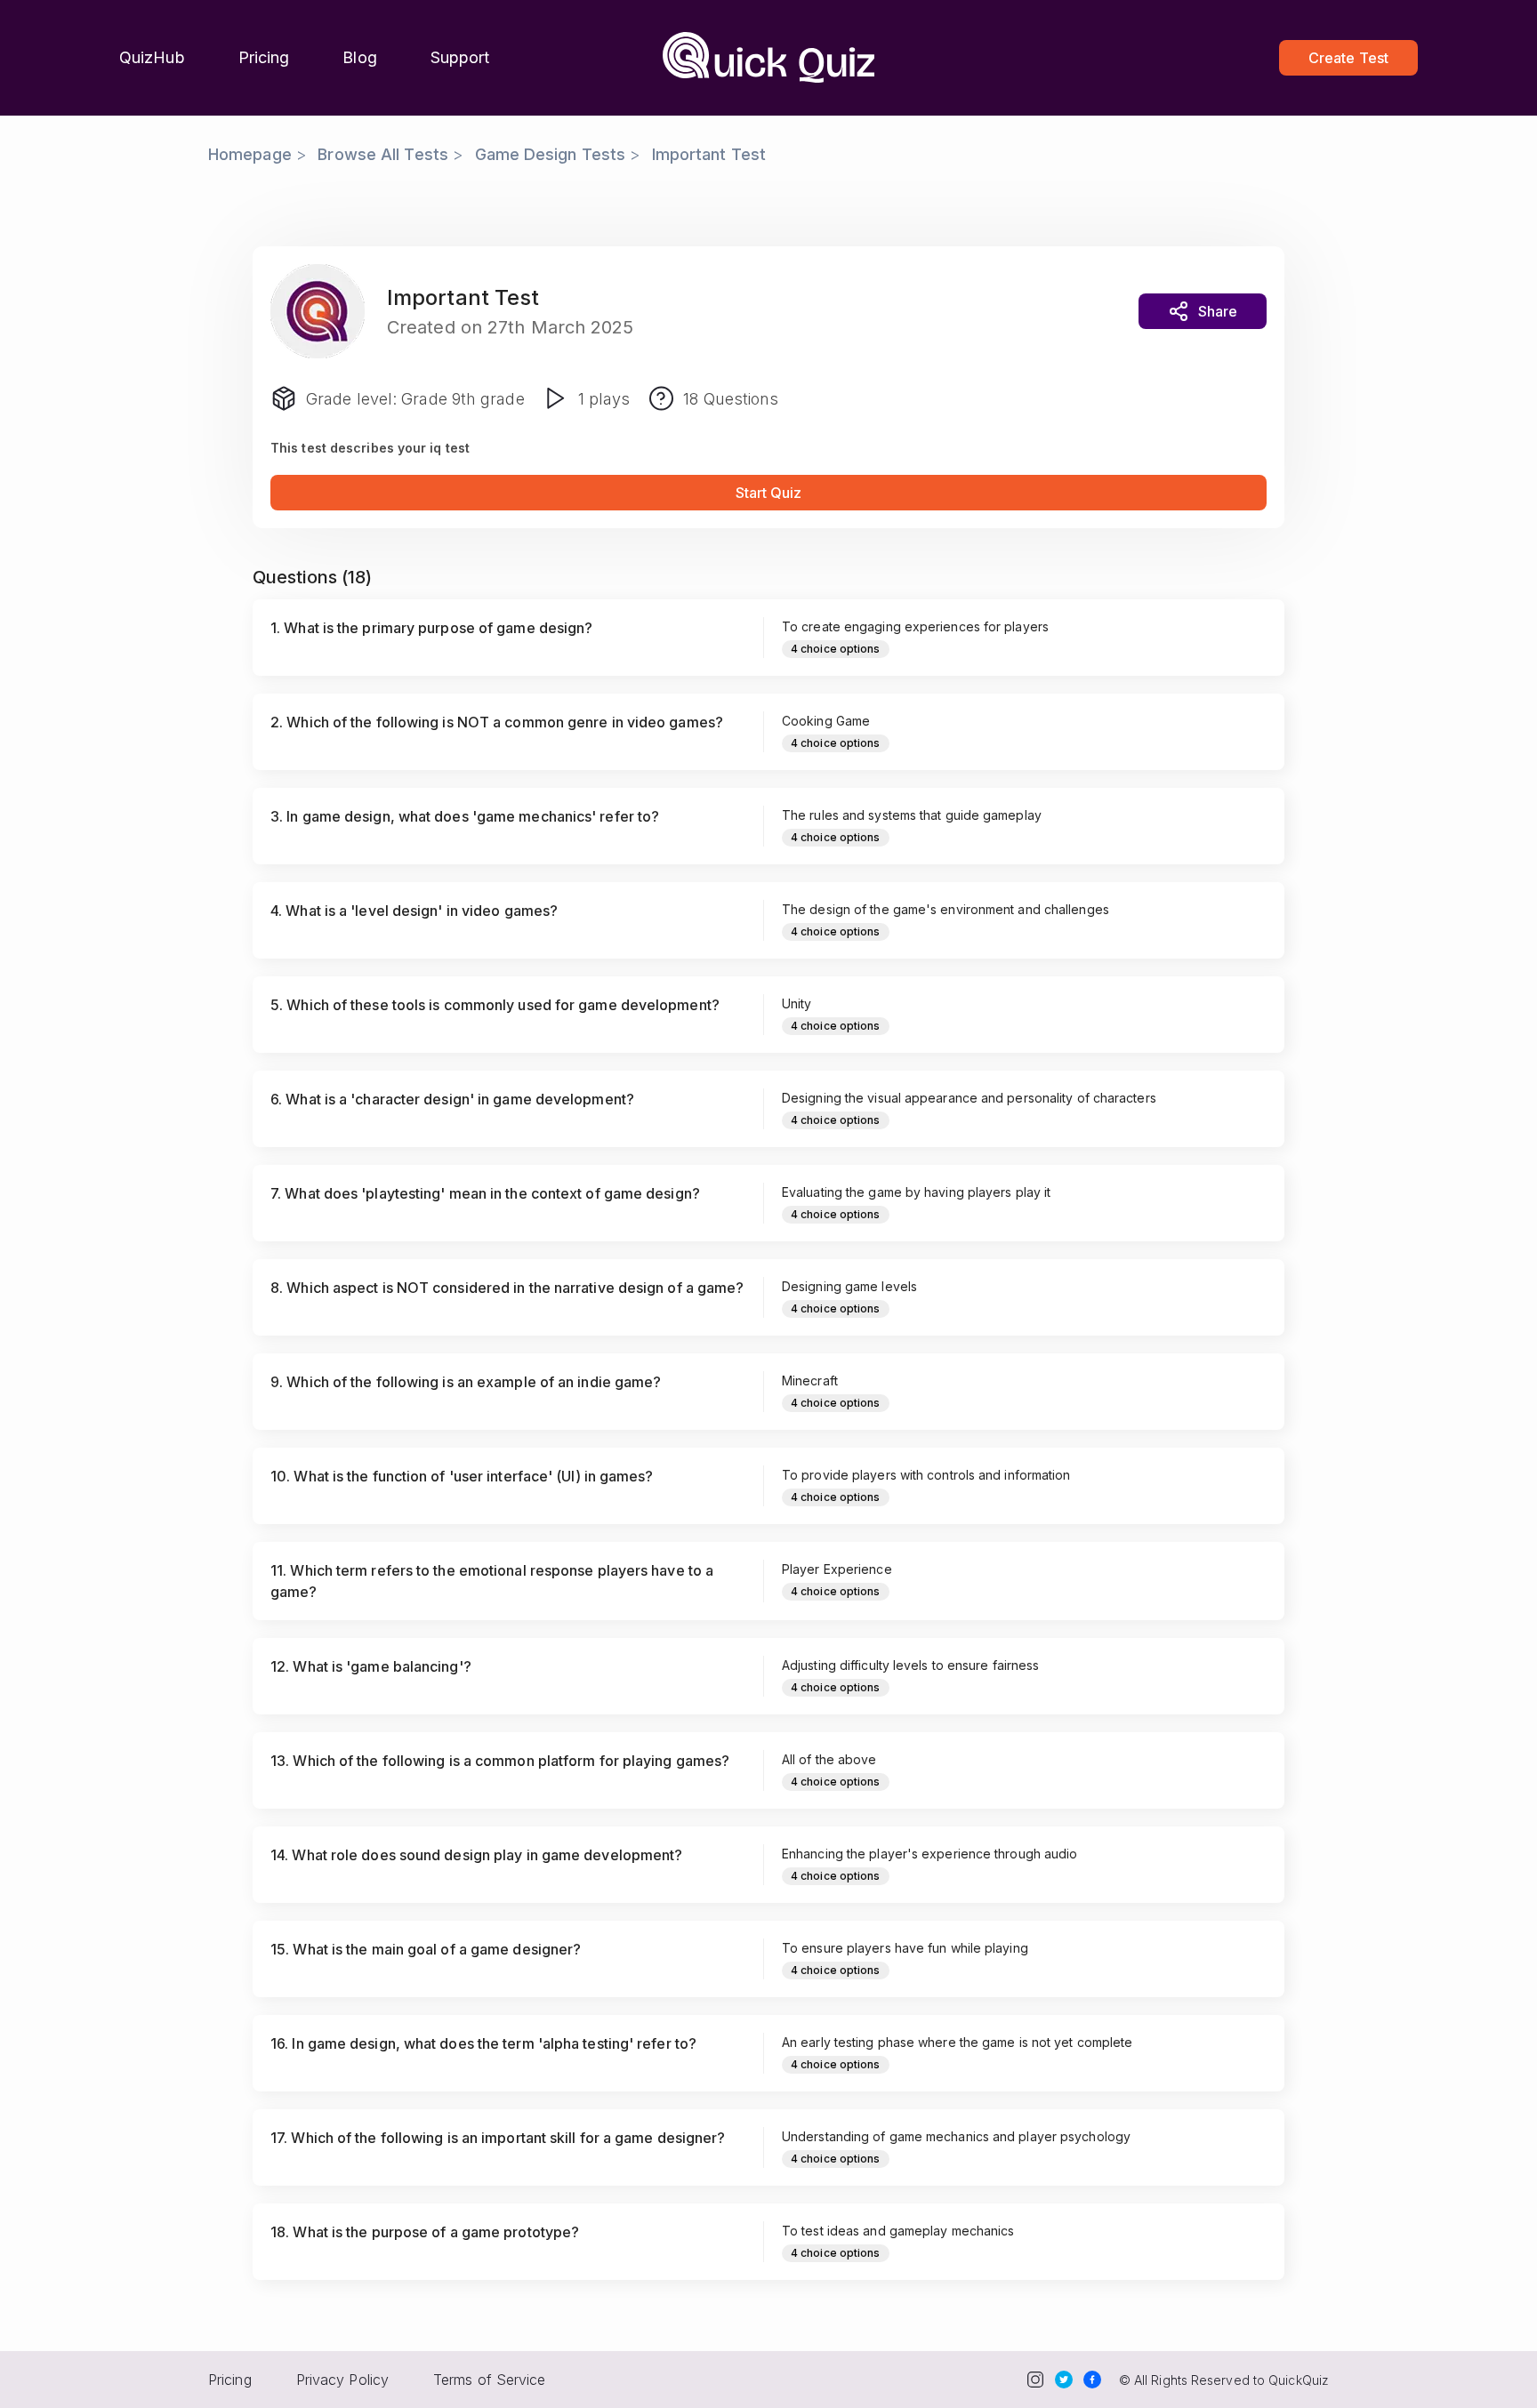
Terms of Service (490, 2380)
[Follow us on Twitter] (1064, 2380)
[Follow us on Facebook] (1092, 2380)
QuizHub (152, 57)
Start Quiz (768, 493)
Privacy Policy (342, 2380)
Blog (359, 57)
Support (460, 57)
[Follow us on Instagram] (1035, 2380)
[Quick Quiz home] (768, 58)
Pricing (264, 57)
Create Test (1348, 58)
